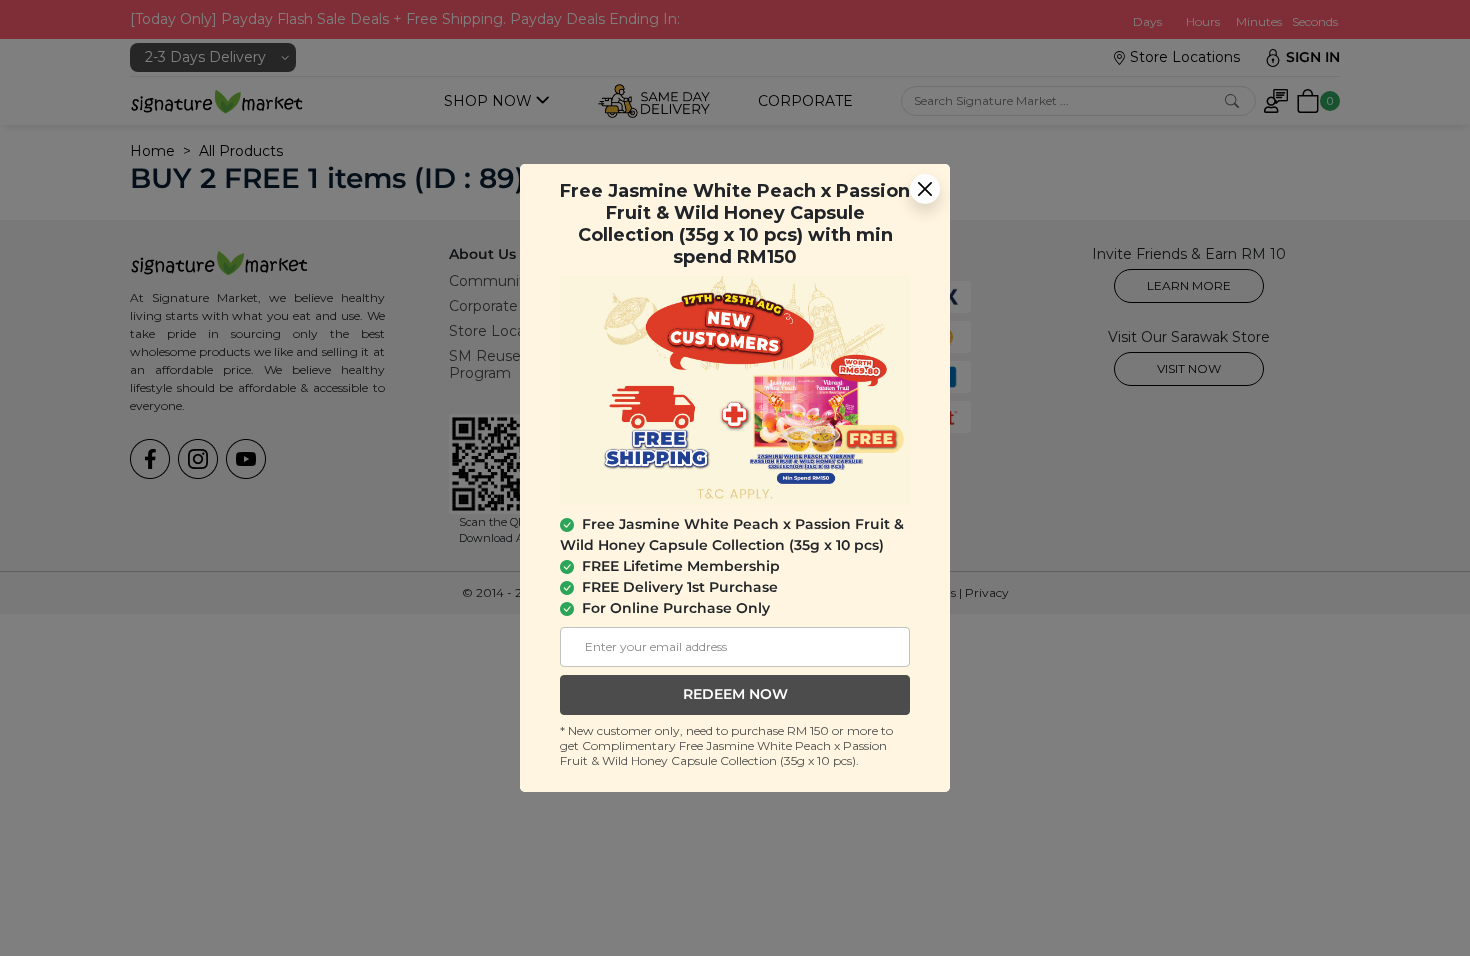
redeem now (735, 694)
